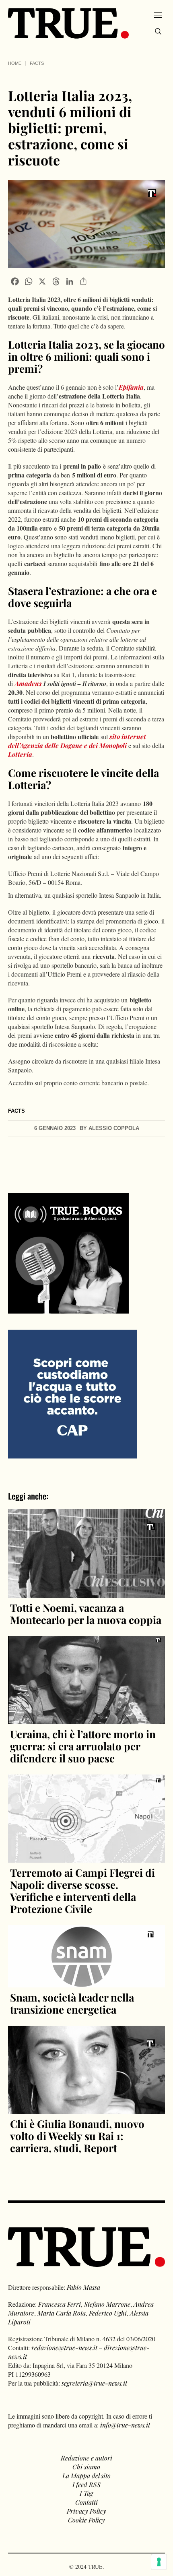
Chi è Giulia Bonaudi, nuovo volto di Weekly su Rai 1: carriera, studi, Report (77, 2136)
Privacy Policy (86, 2511)
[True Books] (68, 1309)
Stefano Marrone (107, 2304)
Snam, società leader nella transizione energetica (72, 2003)
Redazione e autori (86, 2458)
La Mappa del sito (86, 2476)
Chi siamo (86, 2467)
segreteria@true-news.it (94, 2383)
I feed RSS (86, 2484)
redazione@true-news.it (64, 2348)
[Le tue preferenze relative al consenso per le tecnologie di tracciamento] (159, 2562)
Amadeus (28, 683)
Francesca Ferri (60, 2304)
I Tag (86, 2493)
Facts (37, 63)
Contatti (86, 2502)
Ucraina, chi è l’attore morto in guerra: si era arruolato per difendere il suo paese (83, 1746)
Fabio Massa (83, 2287)
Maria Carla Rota (62, 2313)
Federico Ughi (108, 2313)
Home (15, 63)
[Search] (158, 31)
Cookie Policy (86, 2520)
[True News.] (68, 23)
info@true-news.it (125, 2425)
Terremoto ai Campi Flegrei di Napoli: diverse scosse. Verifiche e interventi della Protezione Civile (82, 1891)
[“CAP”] (72, 1393)
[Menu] (158, 15)
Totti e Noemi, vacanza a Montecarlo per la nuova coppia (86, 1614)
